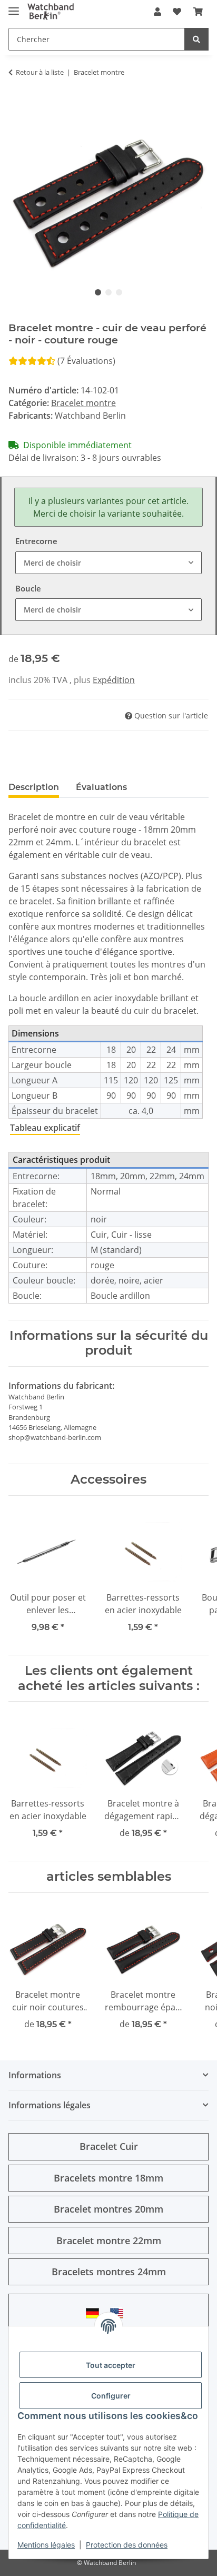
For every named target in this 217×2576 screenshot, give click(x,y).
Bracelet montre (83, 403)
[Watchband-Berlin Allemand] (95, 2313)
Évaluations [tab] (101, 787)
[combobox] (108, 563)
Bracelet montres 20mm (108, 2209)
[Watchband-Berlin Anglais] (120, 2313)
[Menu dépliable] (14, 7)
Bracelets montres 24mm (109, 2272)
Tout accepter (111, 2365)
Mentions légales (46, 2545)
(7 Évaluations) (86, 361)
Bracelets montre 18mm (108, 2178)
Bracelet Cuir (109, 2146)
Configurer (111, 2396)
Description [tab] (34, 787)
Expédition (114, 680)
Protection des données (127, 2545)
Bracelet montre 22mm (109, 2241)
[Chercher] (196, 39)
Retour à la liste (40, 72)
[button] (157, 12)
